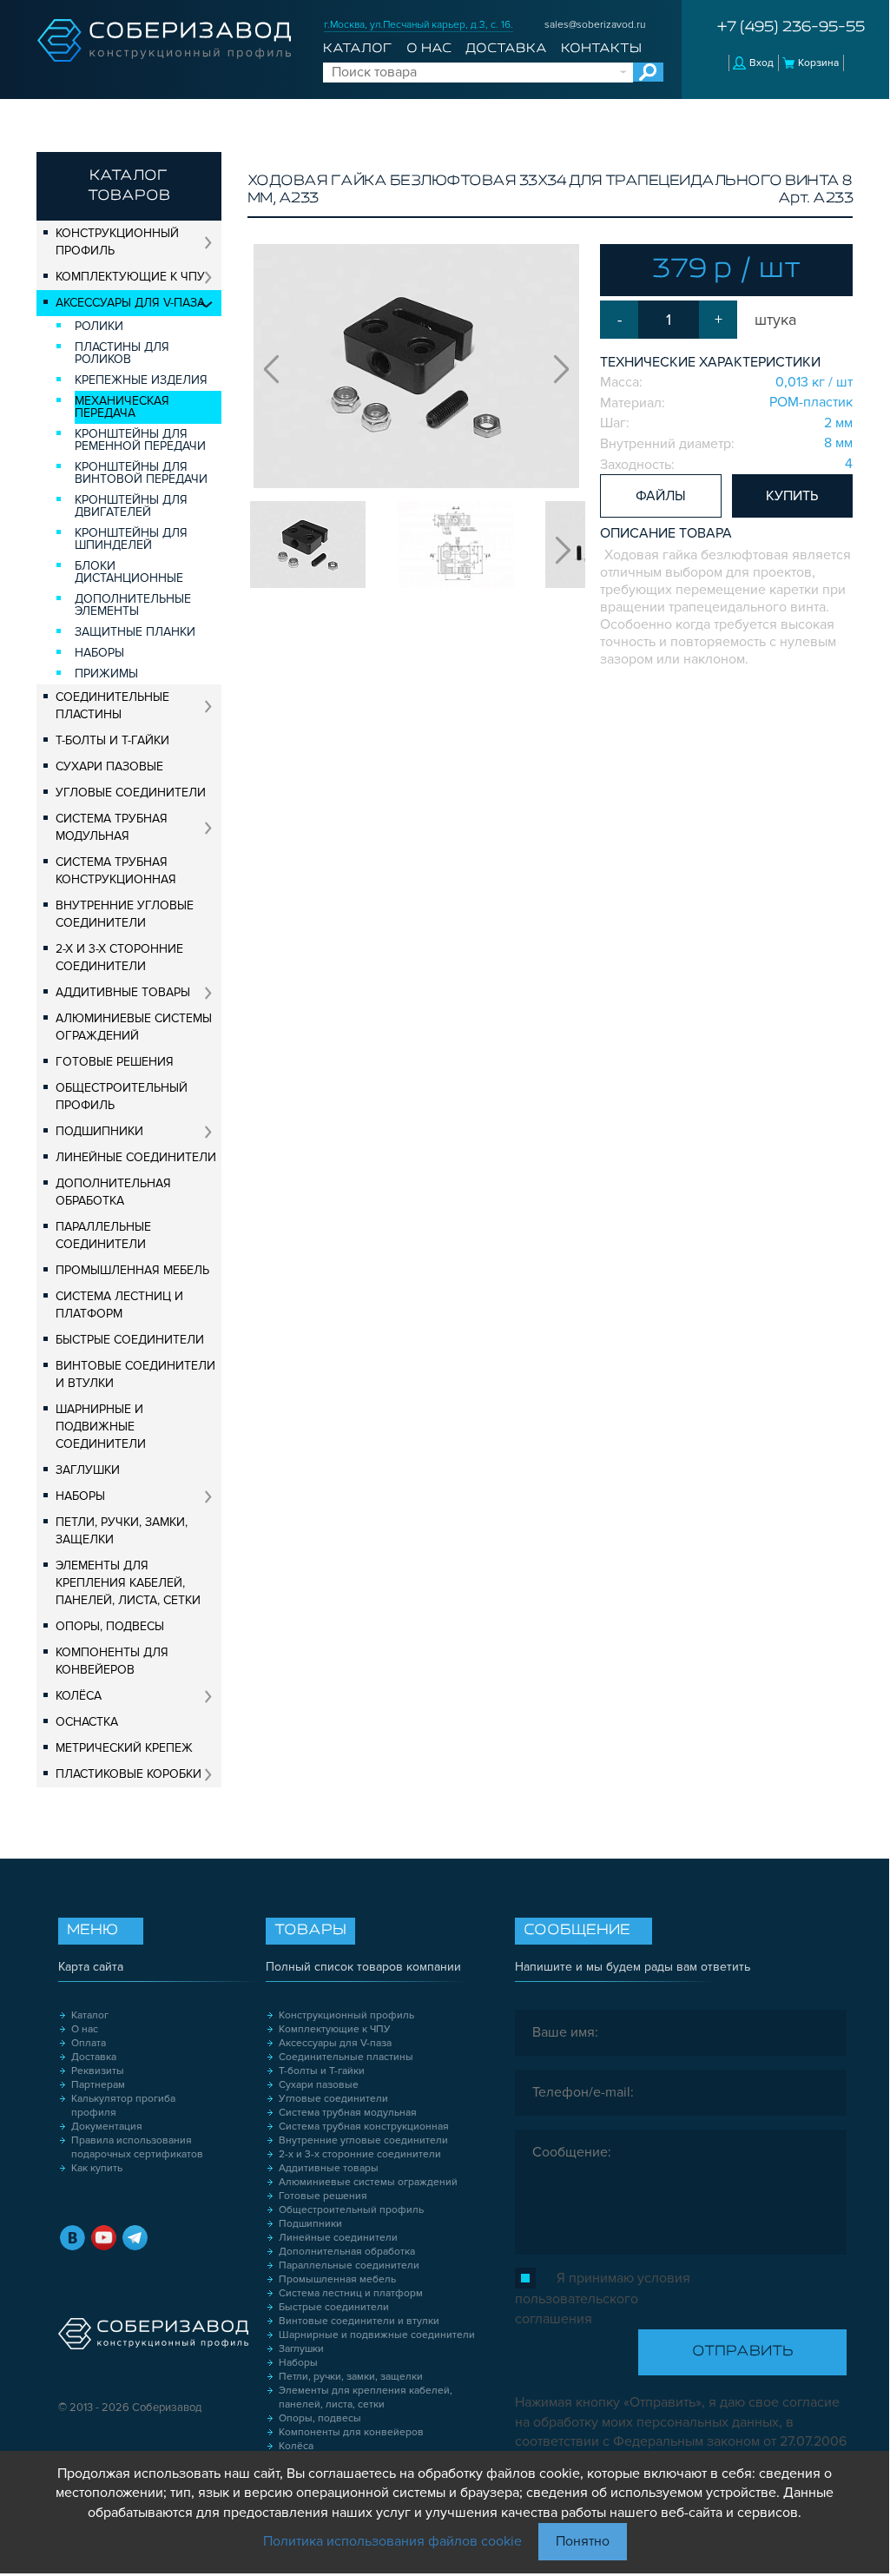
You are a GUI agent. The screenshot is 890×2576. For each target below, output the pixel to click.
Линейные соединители (136, 1157)
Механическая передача (122, 407)
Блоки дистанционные (129, 572)
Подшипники (99, 1131)
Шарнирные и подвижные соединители (101, 1427)
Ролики (99, 326)
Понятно (583, 2541)
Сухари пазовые (109, 766)
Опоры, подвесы (110, 1626)
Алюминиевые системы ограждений (134, 1027)
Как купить (97, 2168)
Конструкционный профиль (117, 242)
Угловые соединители (131, 793)
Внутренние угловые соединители (125, 914)
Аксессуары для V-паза (130, 303)
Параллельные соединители (103, 1235)
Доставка (506, 49)
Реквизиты (98, 2071)
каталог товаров (129, 186)
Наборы (99, 653)
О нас (429, 49)
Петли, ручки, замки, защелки (122, 1531)
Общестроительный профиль (122, 1096)
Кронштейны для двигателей (131, 506)
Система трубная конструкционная (116, 871)
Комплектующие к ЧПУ (130, 277)
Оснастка (87, 1722)
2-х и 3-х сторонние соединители (119, 958)
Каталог (357, 49)
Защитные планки (135, 632)
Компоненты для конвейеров (112, 1661)
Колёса (79, 1696)
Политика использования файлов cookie (392, 2541)
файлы (661, 496)
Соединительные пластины (112, 706)
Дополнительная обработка (113, 1192)
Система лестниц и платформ (119, 1305)
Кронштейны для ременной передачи (140, 440)
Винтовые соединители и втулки (135, 1374)
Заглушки (88, 1470)
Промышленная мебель (132, 1270)
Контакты (601, 49)
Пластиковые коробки (129, 1774)
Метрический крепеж (124, 1748)
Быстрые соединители (130, 1340)
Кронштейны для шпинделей (131, 539)
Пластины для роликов (122, 353)
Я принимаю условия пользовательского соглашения (603, 2299)
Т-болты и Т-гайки (112, 740)
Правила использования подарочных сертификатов (137, 2147)
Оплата (89, 2043)
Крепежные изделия (141, 380)
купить (792, 496)
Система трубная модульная (112, 827)
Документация (107, 2127)
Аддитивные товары (123, 992)
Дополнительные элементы (133, 605)
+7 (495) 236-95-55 (791, 28)
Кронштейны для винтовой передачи (141, 473)
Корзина (818, 63)
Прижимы (106, 674)
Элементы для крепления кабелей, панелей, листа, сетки (128, 1583)
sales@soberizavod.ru (595, 25)
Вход (761, 63)
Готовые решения (115, 1062)
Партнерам (98, 2085)
